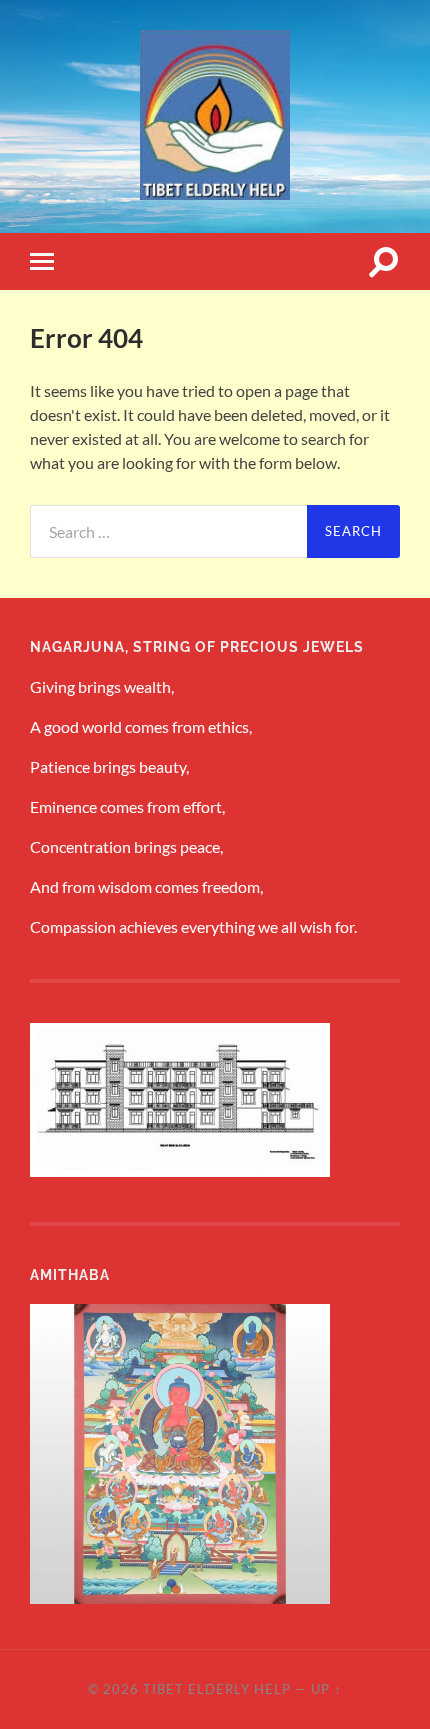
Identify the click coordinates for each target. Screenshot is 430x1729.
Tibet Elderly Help (217, 1689)
